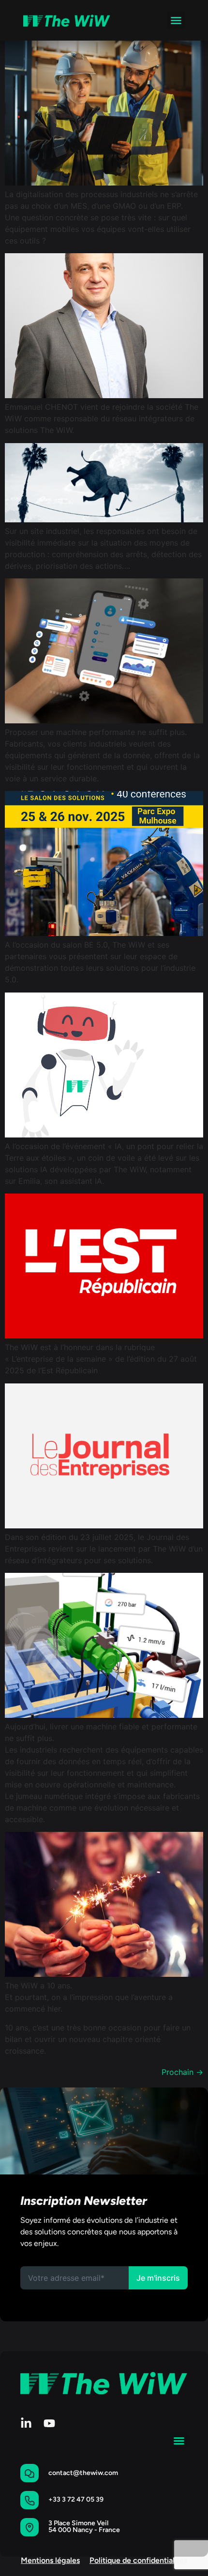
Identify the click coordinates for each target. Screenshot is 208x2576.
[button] (176, 20)
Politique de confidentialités (138, 2560)
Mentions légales (50, 2560)
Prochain (182, 2072)
